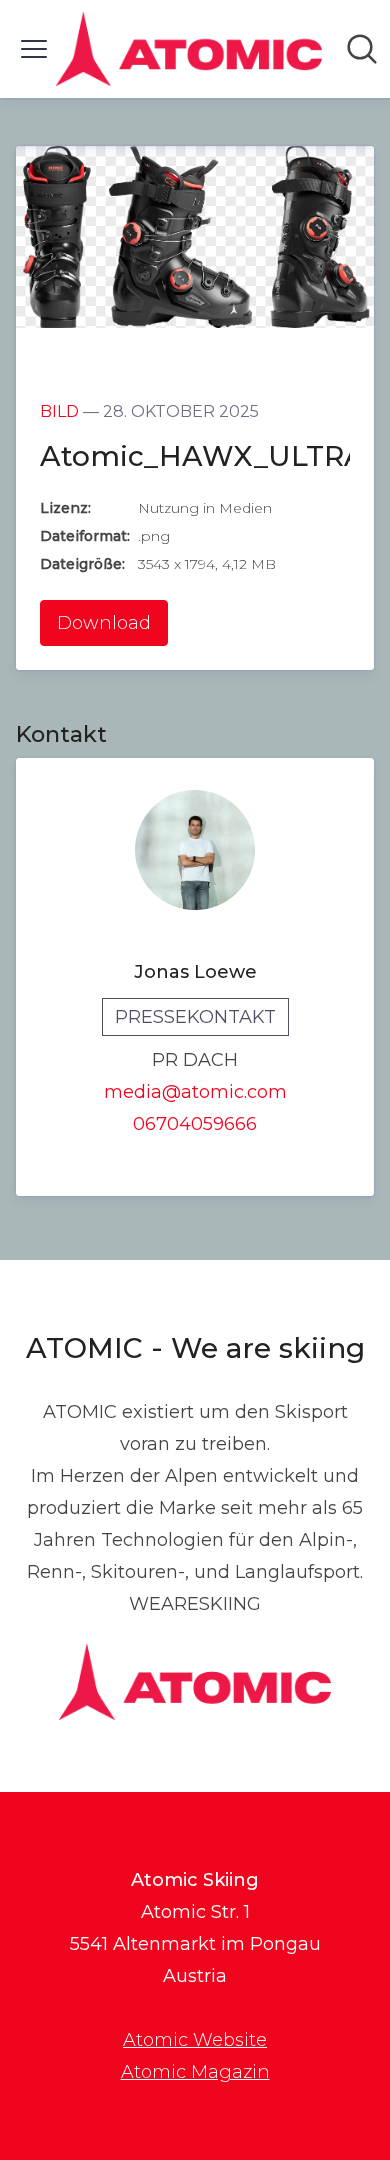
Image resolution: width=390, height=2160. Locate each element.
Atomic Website (195, 2040)
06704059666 (195, 1124)
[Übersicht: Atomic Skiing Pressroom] (189, 49)
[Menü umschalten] (34, 49)
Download (104, 623)
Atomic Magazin (195, 2072)
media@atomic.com (195, 1092)
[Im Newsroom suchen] (362, 49)
